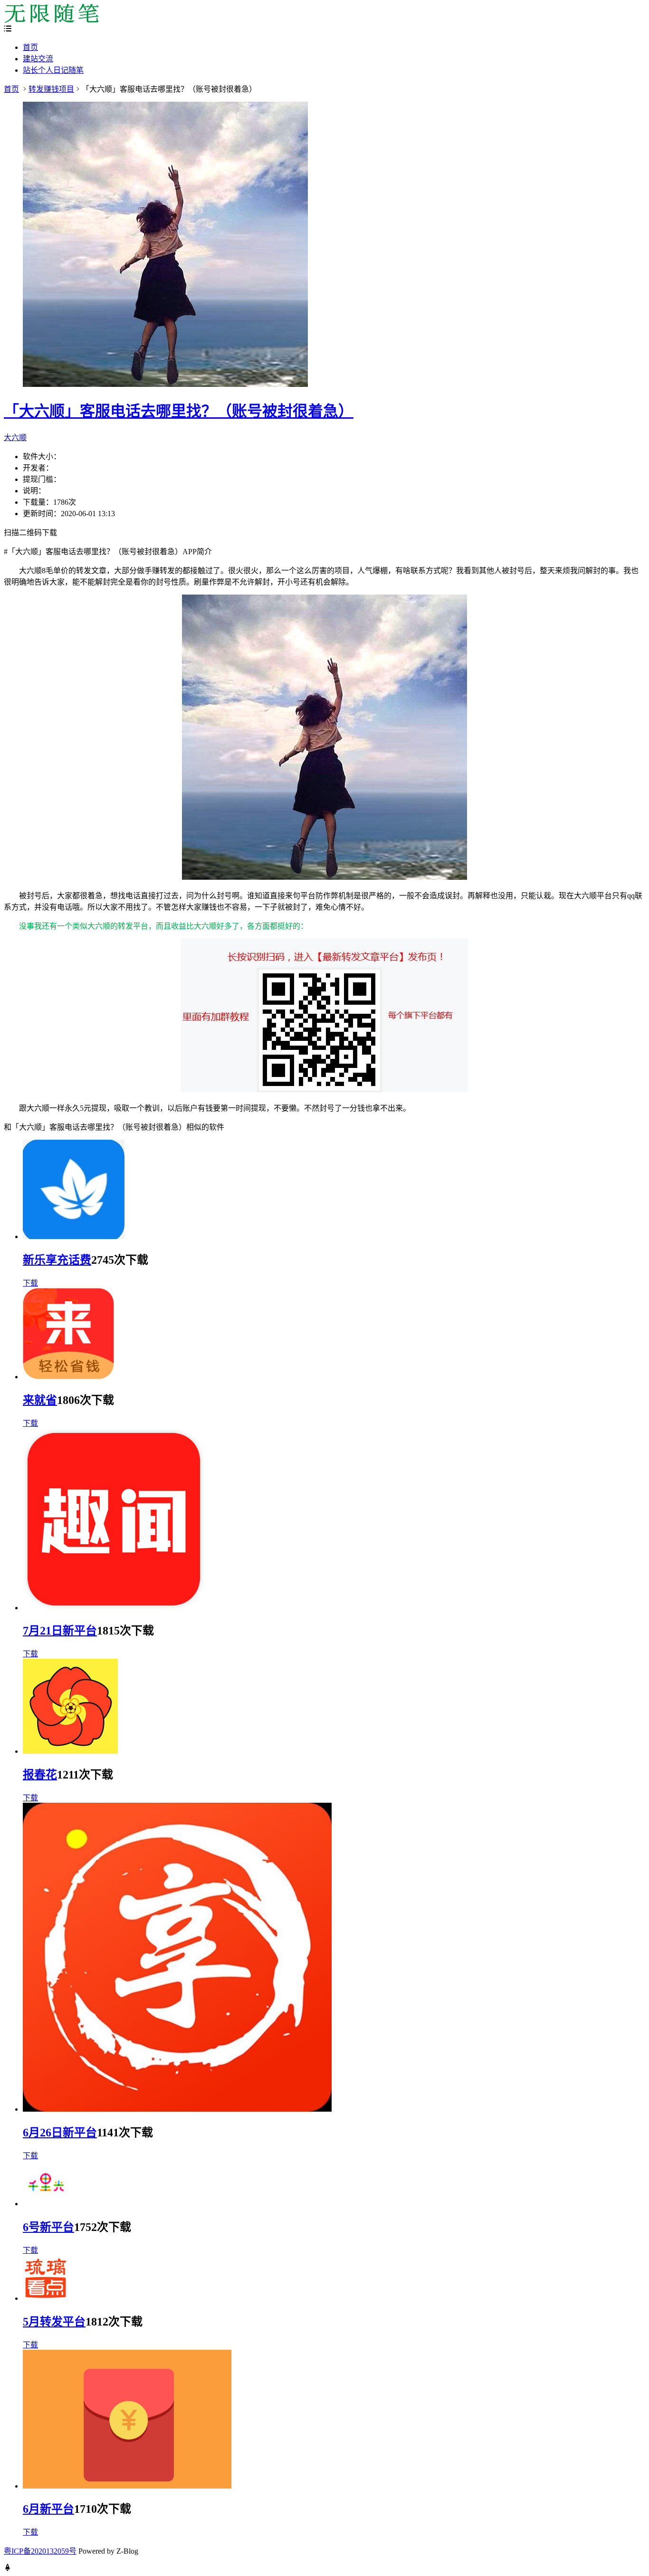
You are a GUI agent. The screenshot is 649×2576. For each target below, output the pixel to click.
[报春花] (70, 1751)
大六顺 (15, 437)
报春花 (40, 1775)
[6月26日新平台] (177, 2109)
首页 (30, 47)
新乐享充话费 (57, 1260)
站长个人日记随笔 (53, 70)
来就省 (40, 1400)
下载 (30, 1283)
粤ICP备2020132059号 (40, 2551)
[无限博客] (51, 20)
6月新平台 (48, 2509)
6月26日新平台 (60, 2133)
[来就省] (68, 1377)
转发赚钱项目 (51, 89)
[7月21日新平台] (114, 1608)
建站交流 (38, 59)
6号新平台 (48, 2227)
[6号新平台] (46, 2204)
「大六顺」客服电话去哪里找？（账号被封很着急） (179, 411)
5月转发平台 (54, 2322)
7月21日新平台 (60, 1631)
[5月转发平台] (46, 2298)
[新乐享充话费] (74, 1236)
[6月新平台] (127, 2486)
